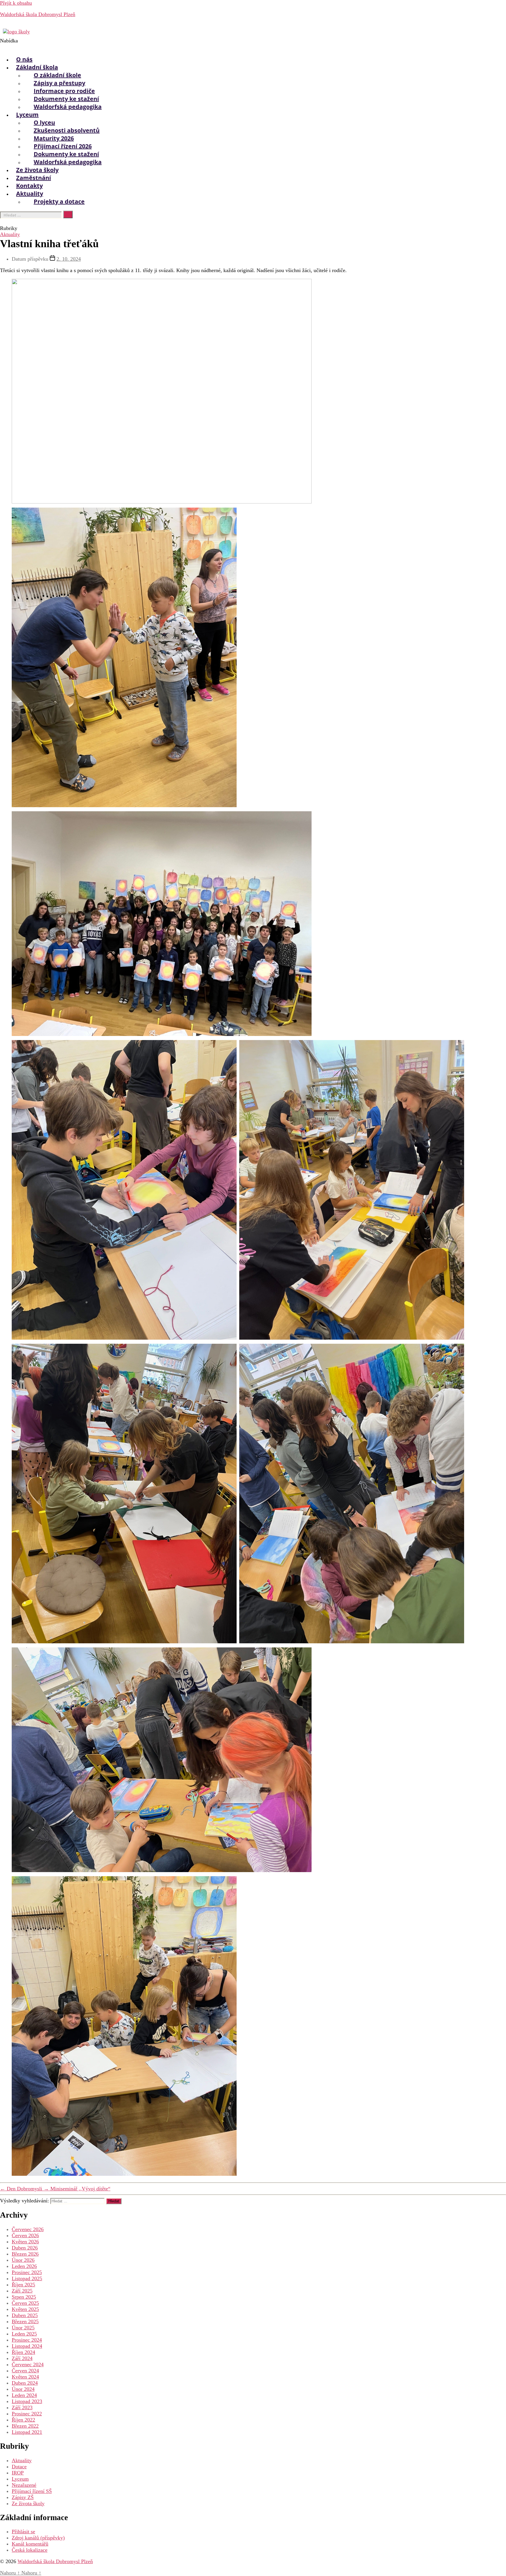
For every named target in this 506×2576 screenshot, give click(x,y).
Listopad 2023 (27, 2401)
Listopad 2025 (27, 2278)
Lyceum (20, 2479)
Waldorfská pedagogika (68, 107)
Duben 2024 (25, 2383)
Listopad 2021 (27, 2432)
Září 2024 (22, 2358)
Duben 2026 (25, 2248)
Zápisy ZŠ (23, 2497)
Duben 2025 (25, 2315)
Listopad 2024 (27, 2346)
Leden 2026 (24, 2266)
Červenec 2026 (28, 2229)
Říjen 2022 (23, 2420)
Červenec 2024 (28, 2364)
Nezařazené (24, 2485)
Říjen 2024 (23, 2352)
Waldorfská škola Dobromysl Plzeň (38, 14)
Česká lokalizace (30, 2550)
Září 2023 (22, 2407)
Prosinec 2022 (27, 2414)
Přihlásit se (23, 2532)
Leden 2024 (24, 2395)
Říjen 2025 (23, 2285)
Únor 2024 (23, 2389)
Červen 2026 (25, 2235)
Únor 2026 (23, 2260)
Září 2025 (22, 2291)
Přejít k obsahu (16, 3)
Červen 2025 (25, 2303)
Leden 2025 (24, 2334)
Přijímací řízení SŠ (32, 2491)
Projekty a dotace (59, 201)
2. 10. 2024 (69, 259)
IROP (18, 2473)
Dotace (19, 2467)
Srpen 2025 (24, 2297)
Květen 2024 (25, 2377)
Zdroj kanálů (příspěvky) (38, 2538)
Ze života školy (28, 2503)
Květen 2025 (25, 2309)
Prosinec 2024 (27, 2340)
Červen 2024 (25, 2371)
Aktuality (10, 234)
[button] (175, 44)
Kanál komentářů (30, 2544)
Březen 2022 (25, 2426)
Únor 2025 (23, 2328)
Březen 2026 (25, 2254)
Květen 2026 (25, 2242)
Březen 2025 (25, 2321)
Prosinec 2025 (27, 2272)
